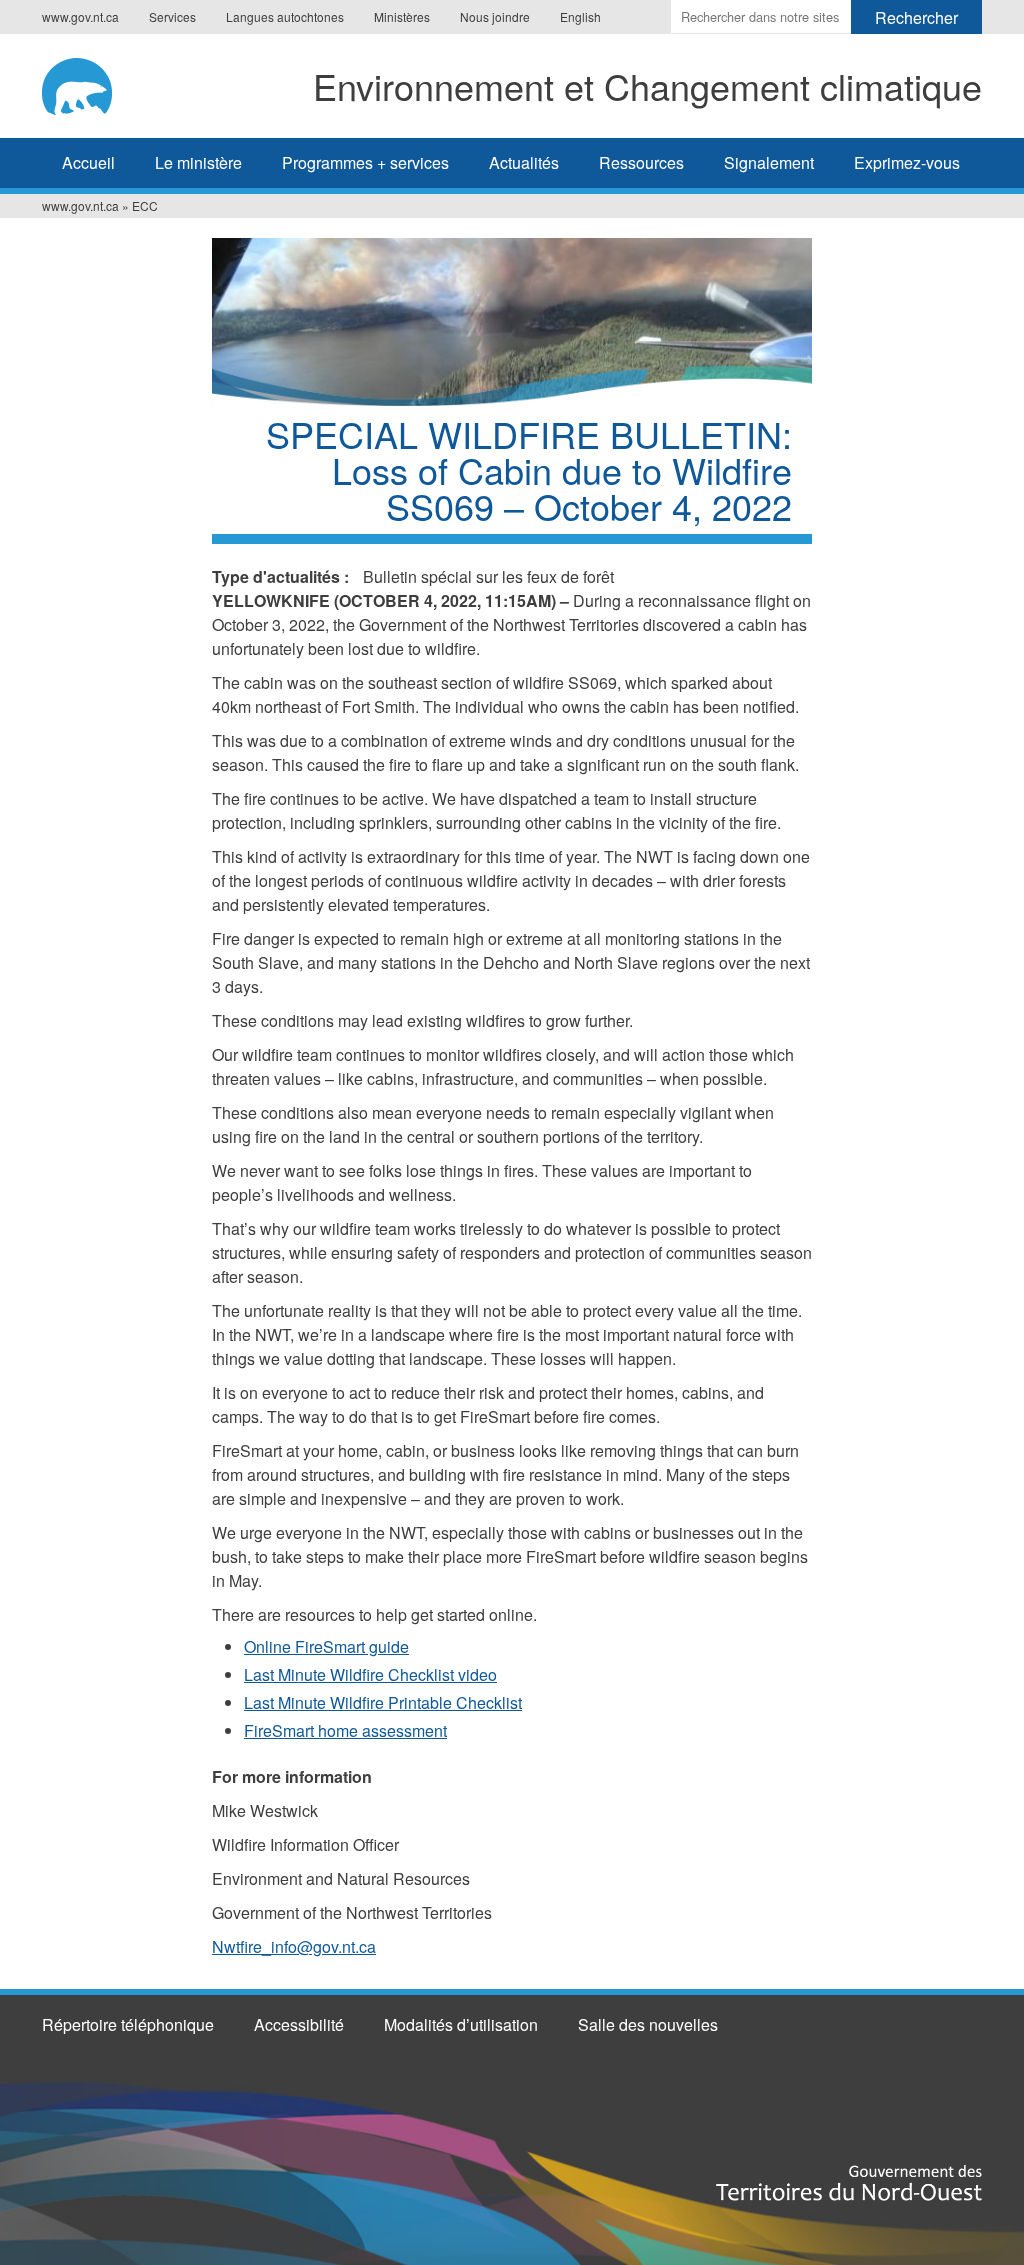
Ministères (402, 16)
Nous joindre (495, 16)
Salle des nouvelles (648, 2024)
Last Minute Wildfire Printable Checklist (383, 1702)
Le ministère (198, 162)
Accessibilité (299, 2024)
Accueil (88, 162)
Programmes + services (365, 162)
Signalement (769, 162)
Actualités (524, 162)
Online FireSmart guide (326, 1646)
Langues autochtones (285, 16)
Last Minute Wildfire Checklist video (370, 1674)
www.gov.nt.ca (80, 16)
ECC (145, 205)
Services (172, 16)
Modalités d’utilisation (461, 2024)
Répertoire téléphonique (128, 2024)
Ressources (641, 162)
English (580, 16)
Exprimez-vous (907, 162)
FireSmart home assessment (345, 1730)
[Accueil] (86, 83)
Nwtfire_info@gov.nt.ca (294, 1946)
